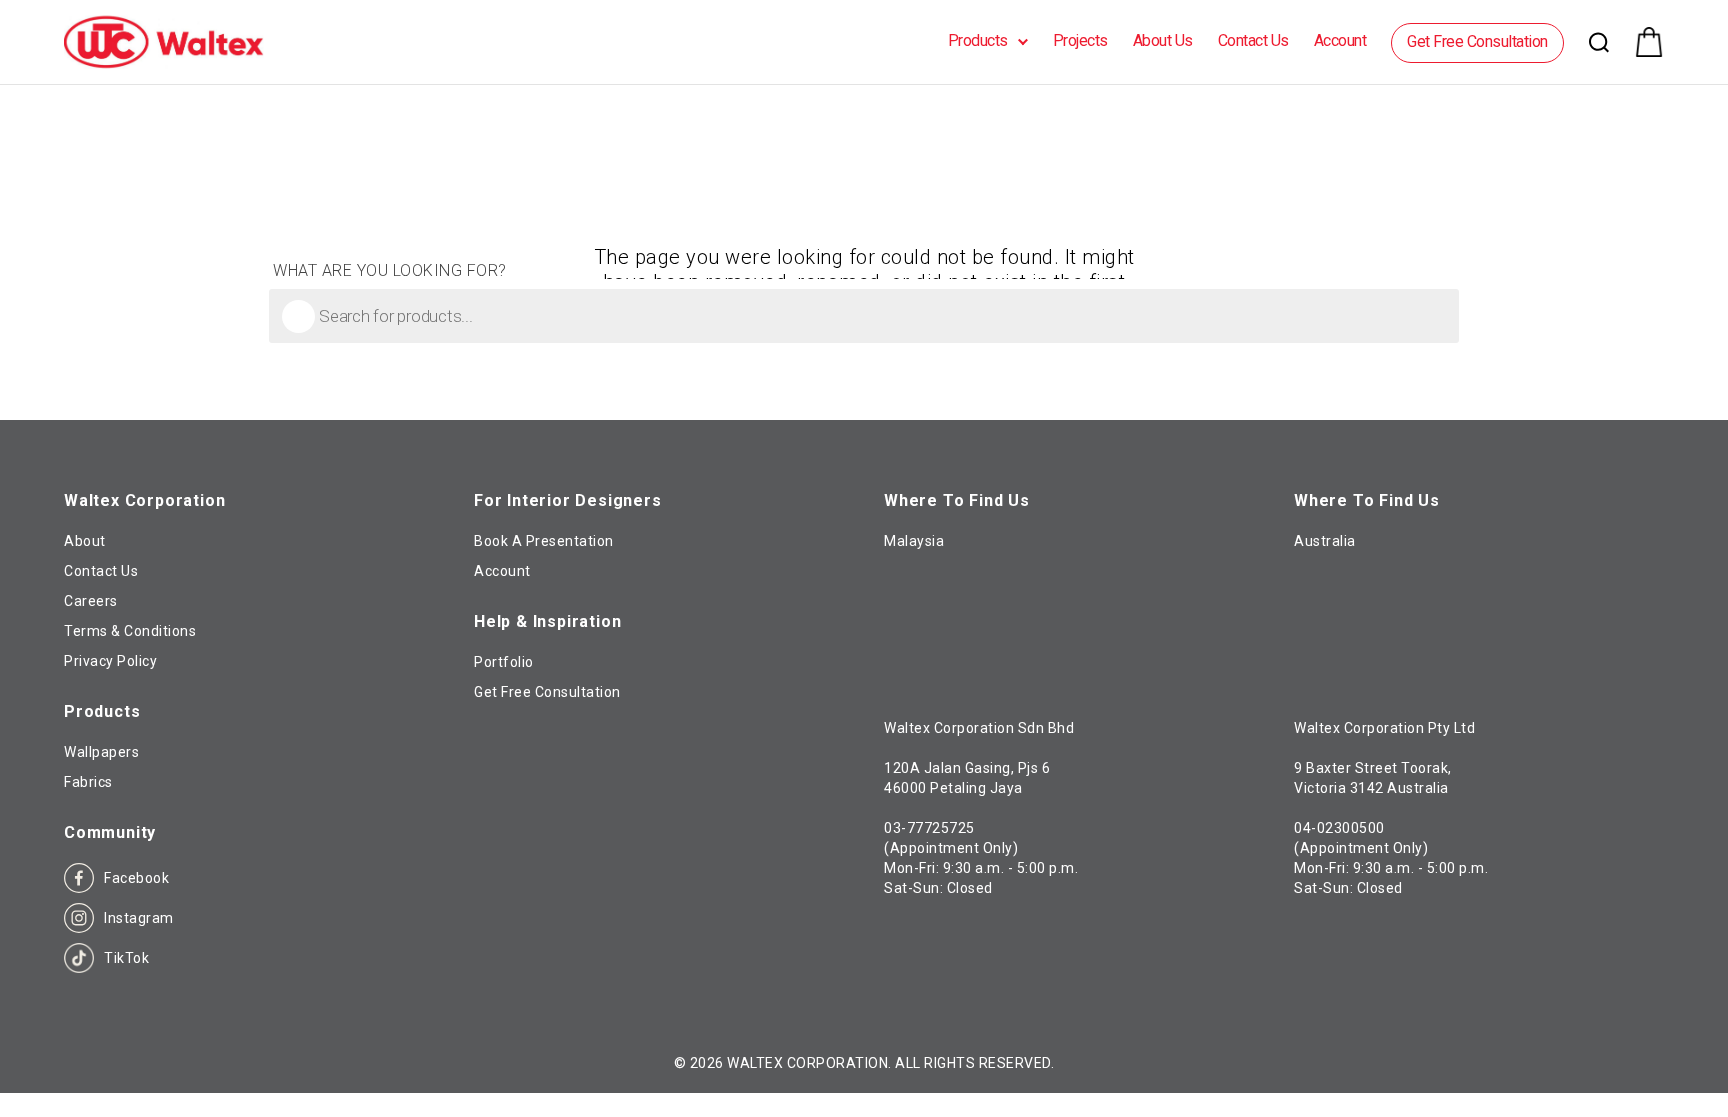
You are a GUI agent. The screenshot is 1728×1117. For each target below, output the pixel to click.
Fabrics (88, 782)
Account (1340, 40)
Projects (1080, 40)
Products (978, 40)
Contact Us (1253, 40)
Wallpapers (101, 752)
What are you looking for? (390, 271)
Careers (91, 601)
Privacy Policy (110, 661)
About (85, 541)
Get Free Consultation (1477, 41)
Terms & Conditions (130, 631)
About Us (1163, 40)
